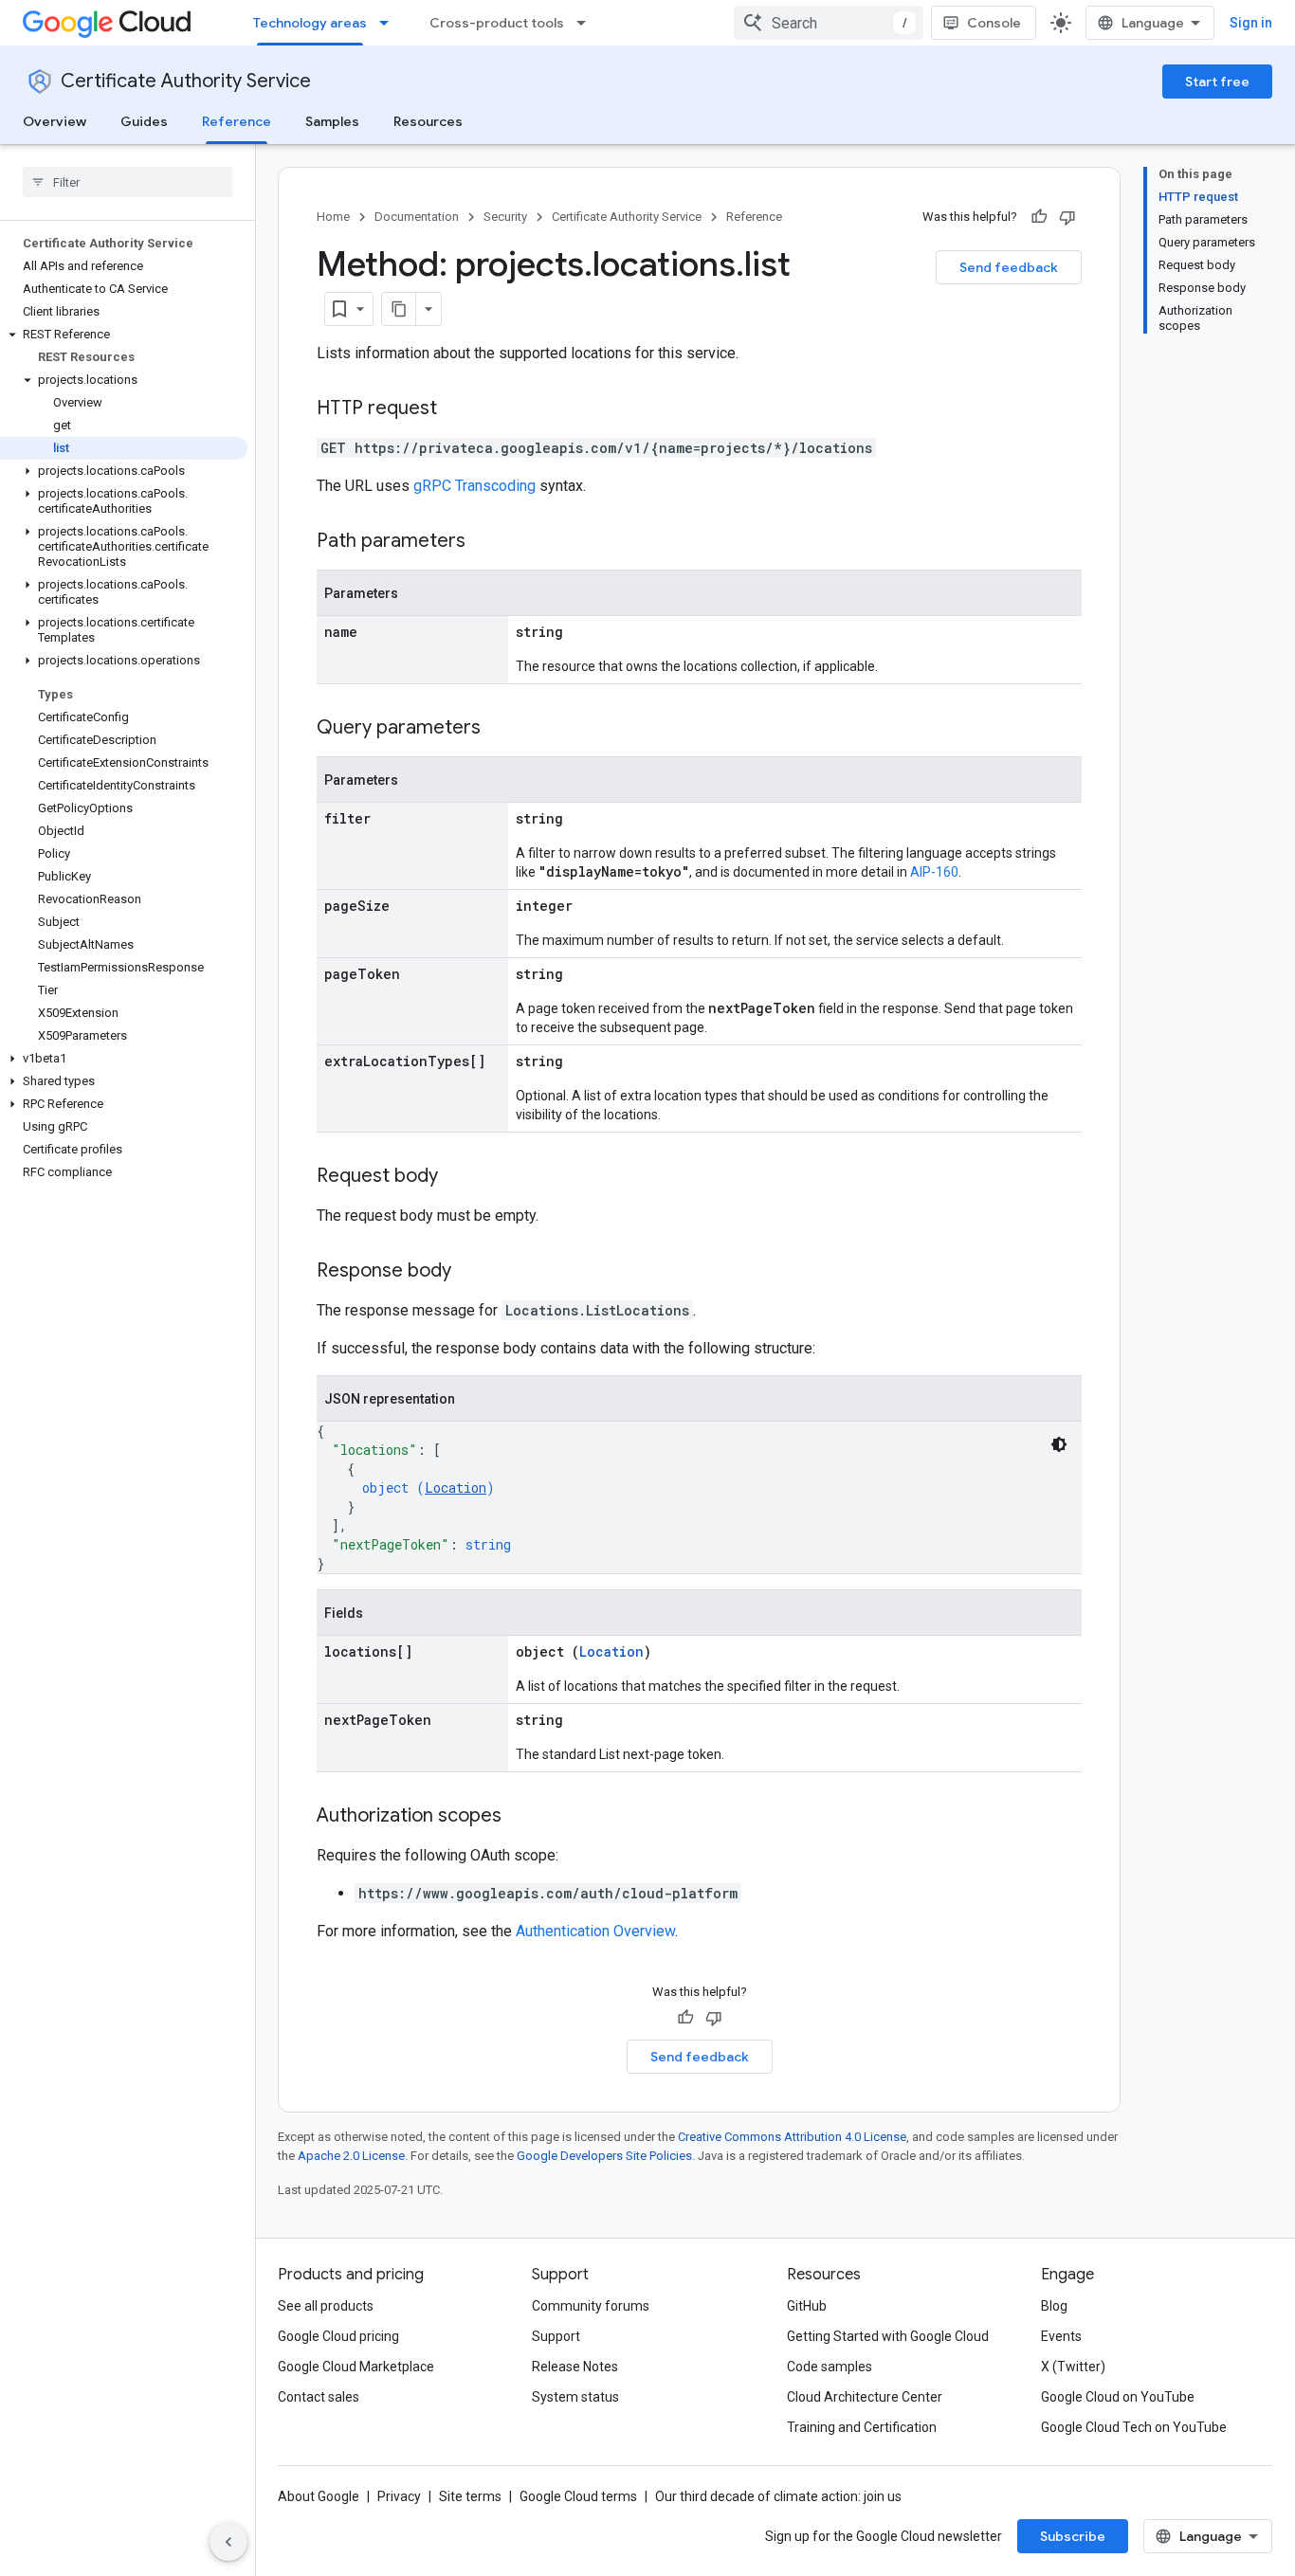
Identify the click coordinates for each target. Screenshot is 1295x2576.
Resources (428, 121)
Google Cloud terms (578, 2496)
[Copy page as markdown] (399, 309)
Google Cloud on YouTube (1118, 2397)
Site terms (470, 2496)
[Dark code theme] (1059, 1444)
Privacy (399, 2496)
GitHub (807, 2306)
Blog (1054, 2306)
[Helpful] (1039, 217)
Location (456, 1488)
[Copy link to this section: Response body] (470, 1272)
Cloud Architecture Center (865, 2397)
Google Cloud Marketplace (356, 2367)
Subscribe (1073, 2536)
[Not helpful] (1067, 217)
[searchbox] (128, 182)
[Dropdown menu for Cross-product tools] (587, 23)
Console (994, 23)
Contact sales (319, 2397)
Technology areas (310, 23)
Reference (237, 121)
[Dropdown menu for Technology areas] (390, 23)
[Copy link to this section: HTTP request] (456, 409)
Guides (144, 121)
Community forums (591, 2306)
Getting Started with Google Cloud (888, 2336)
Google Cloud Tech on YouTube (1134, 2427)
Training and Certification (862, 2427)
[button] (124, 335)
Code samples (830, 2367)
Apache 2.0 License (351, 2156)
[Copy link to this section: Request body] (457, 1177)
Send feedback (1009, 267)
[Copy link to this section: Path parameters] (484, 542)
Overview (55, 121)
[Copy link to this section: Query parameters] (500, 729)
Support (556, 2336)
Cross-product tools (497, 23)
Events (1061, 2336)
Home (333, 217)
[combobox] (829, 23)
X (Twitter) (1073, 2367)
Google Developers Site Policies (604, 2156)
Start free (1217, 82)
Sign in (1251, 23)
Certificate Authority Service (186, 81)
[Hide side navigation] (228, 2542)
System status (575, 2397)
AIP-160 (934, 872)
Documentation (417, 217)
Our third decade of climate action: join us (778, 2496)
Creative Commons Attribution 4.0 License (792, 2137)
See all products (326, 2306)
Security (505, 217)
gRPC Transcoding (474, 486)
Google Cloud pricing (338, 2336)
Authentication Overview (595, 1931)
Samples (332, 121)
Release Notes (575, 2367)
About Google (319, 2496)
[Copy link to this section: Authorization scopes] (520, 1817)
